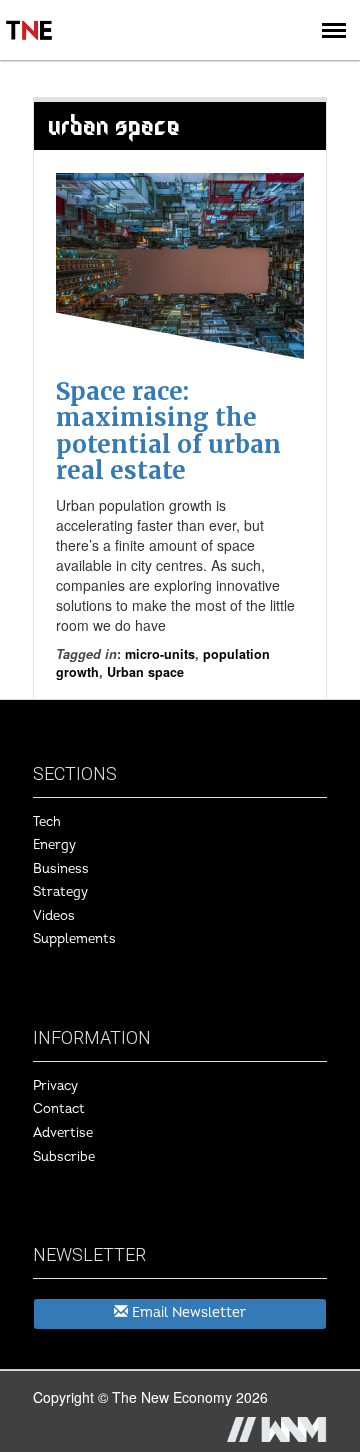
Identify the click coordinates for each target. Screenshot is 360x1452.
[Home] (30, 16)
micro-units (160, 654)
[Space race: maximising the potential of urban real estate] (180, 266)
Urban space (145, 672)
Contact (59, 1109)
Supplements (74, 939)
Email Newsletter (187, 1312)
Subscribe (64, 1157)
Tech (47, 822)
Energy (54, 845)
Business (61, 869)
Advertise (63, 1133)
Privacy (55, 1086)
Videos (54, 916)
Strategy (60, 892)
